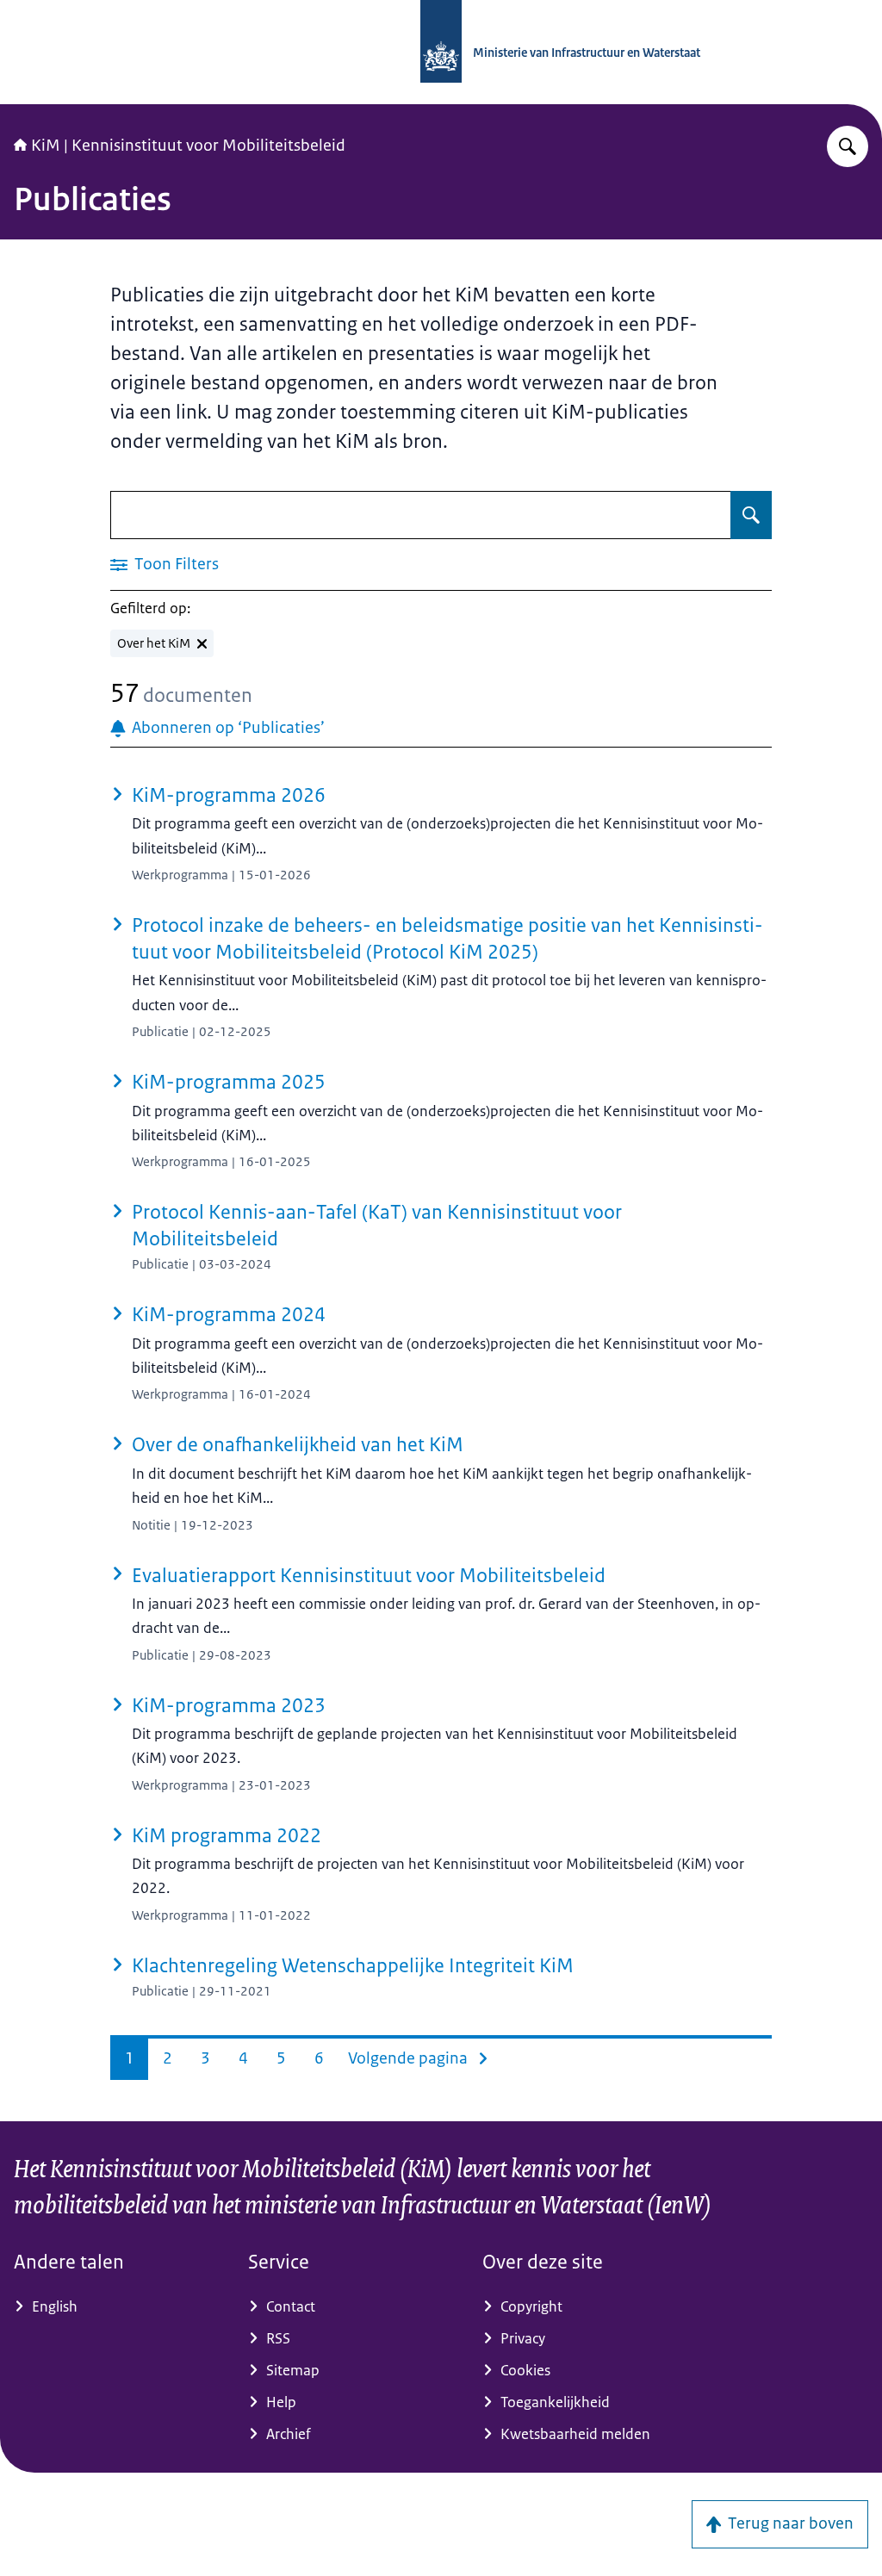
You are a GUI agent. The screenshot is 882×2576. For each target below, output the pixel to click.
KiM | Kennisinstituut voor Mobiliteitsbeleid (188, 146)
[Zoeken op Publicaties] (751, 515)
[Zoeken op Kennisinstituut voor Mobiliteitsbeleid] (848, 146)
